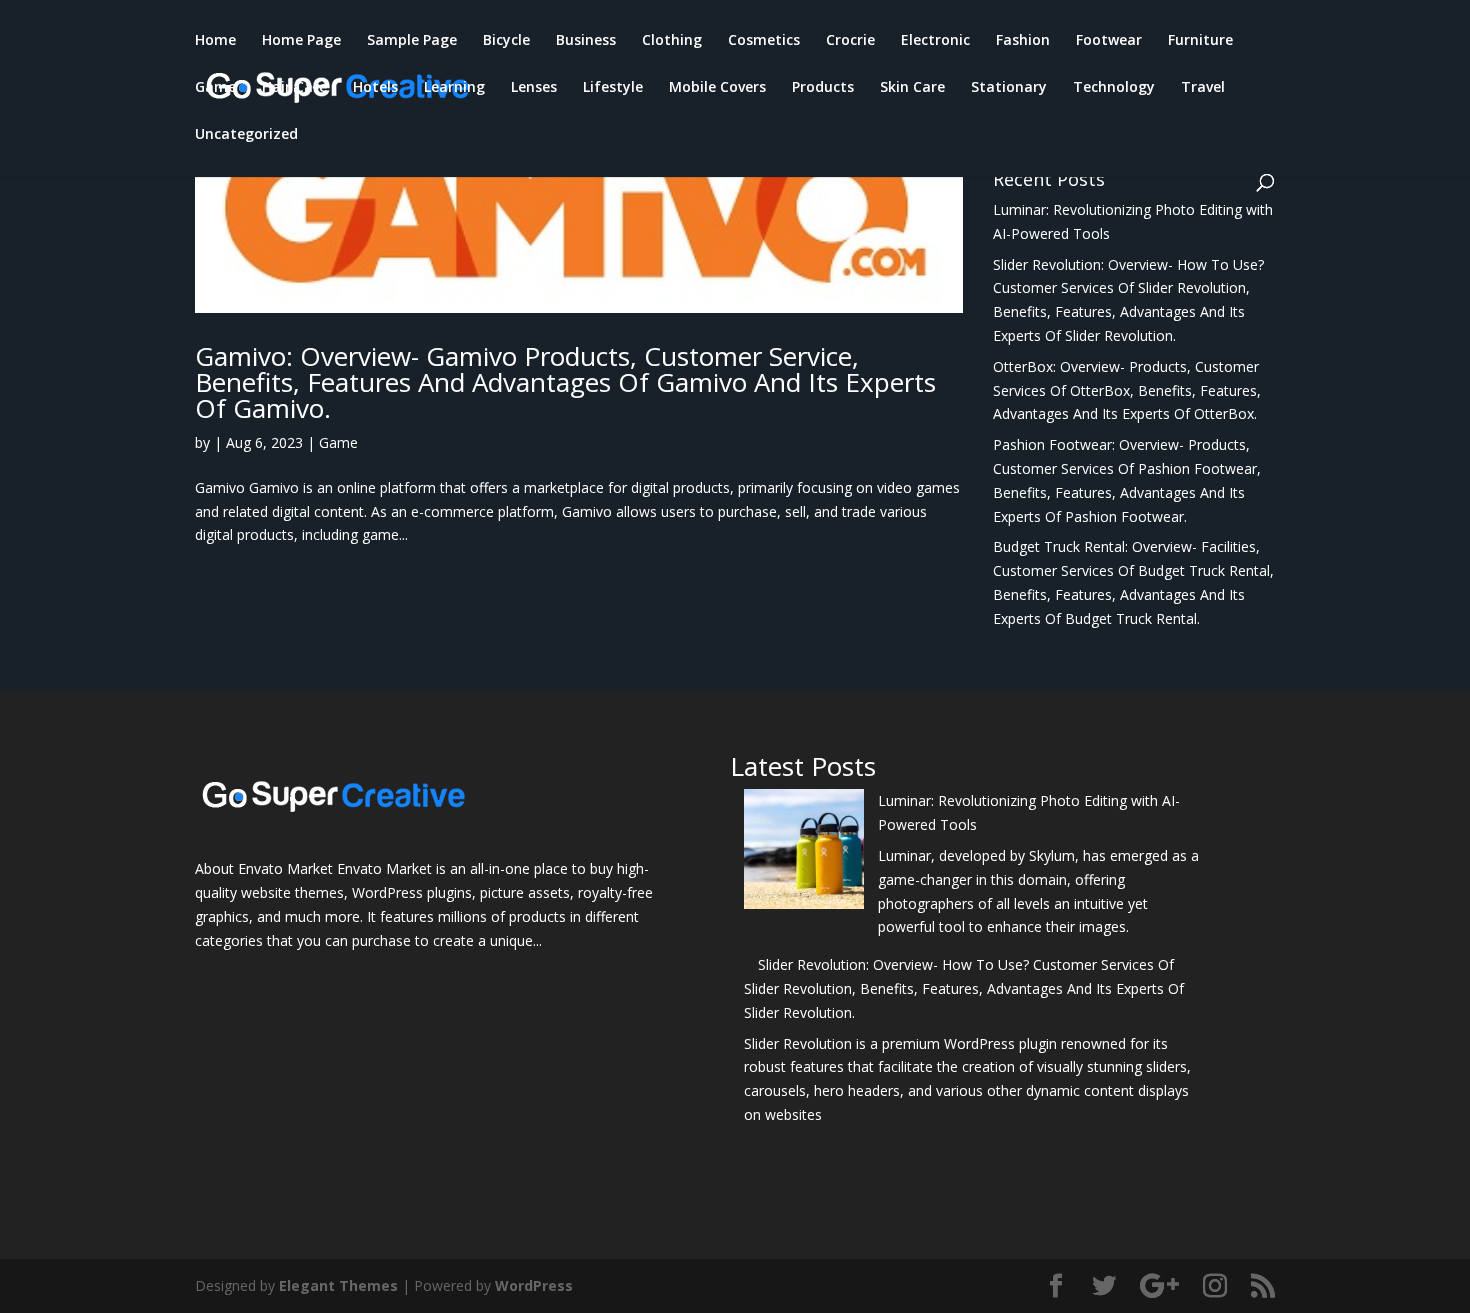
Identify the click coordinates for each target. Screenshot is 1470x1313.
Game (215, 88)
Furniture (1200, 41)
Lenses (534, 88)
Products (823, 88)
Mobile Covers (717, 88)
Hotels (375, 88)
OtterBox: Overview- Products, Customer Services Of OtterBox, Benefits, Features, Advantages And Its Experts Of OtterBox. (1127, 390)
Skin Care (912, 88)
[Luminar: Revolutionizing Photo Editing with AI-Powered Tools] (804, 852)
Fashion (1023, 41)
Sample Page (412, 41)
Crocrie (850, 41)
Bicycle (506, 41)
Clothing (672, 41)
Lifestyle (613, 88)
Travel (1203, 88)
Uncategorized (246, 135)
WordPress (534, 1285)
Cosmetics (764, 41)
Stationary (1009, 88)
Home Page (301, 41)
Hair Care (294, 88)
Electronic (935, 41)
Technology (1114, 88)
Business (586, 41)
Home (215, 41)
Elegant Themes (338, 1285)
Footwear (1109, 41)
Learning (454, 88)
